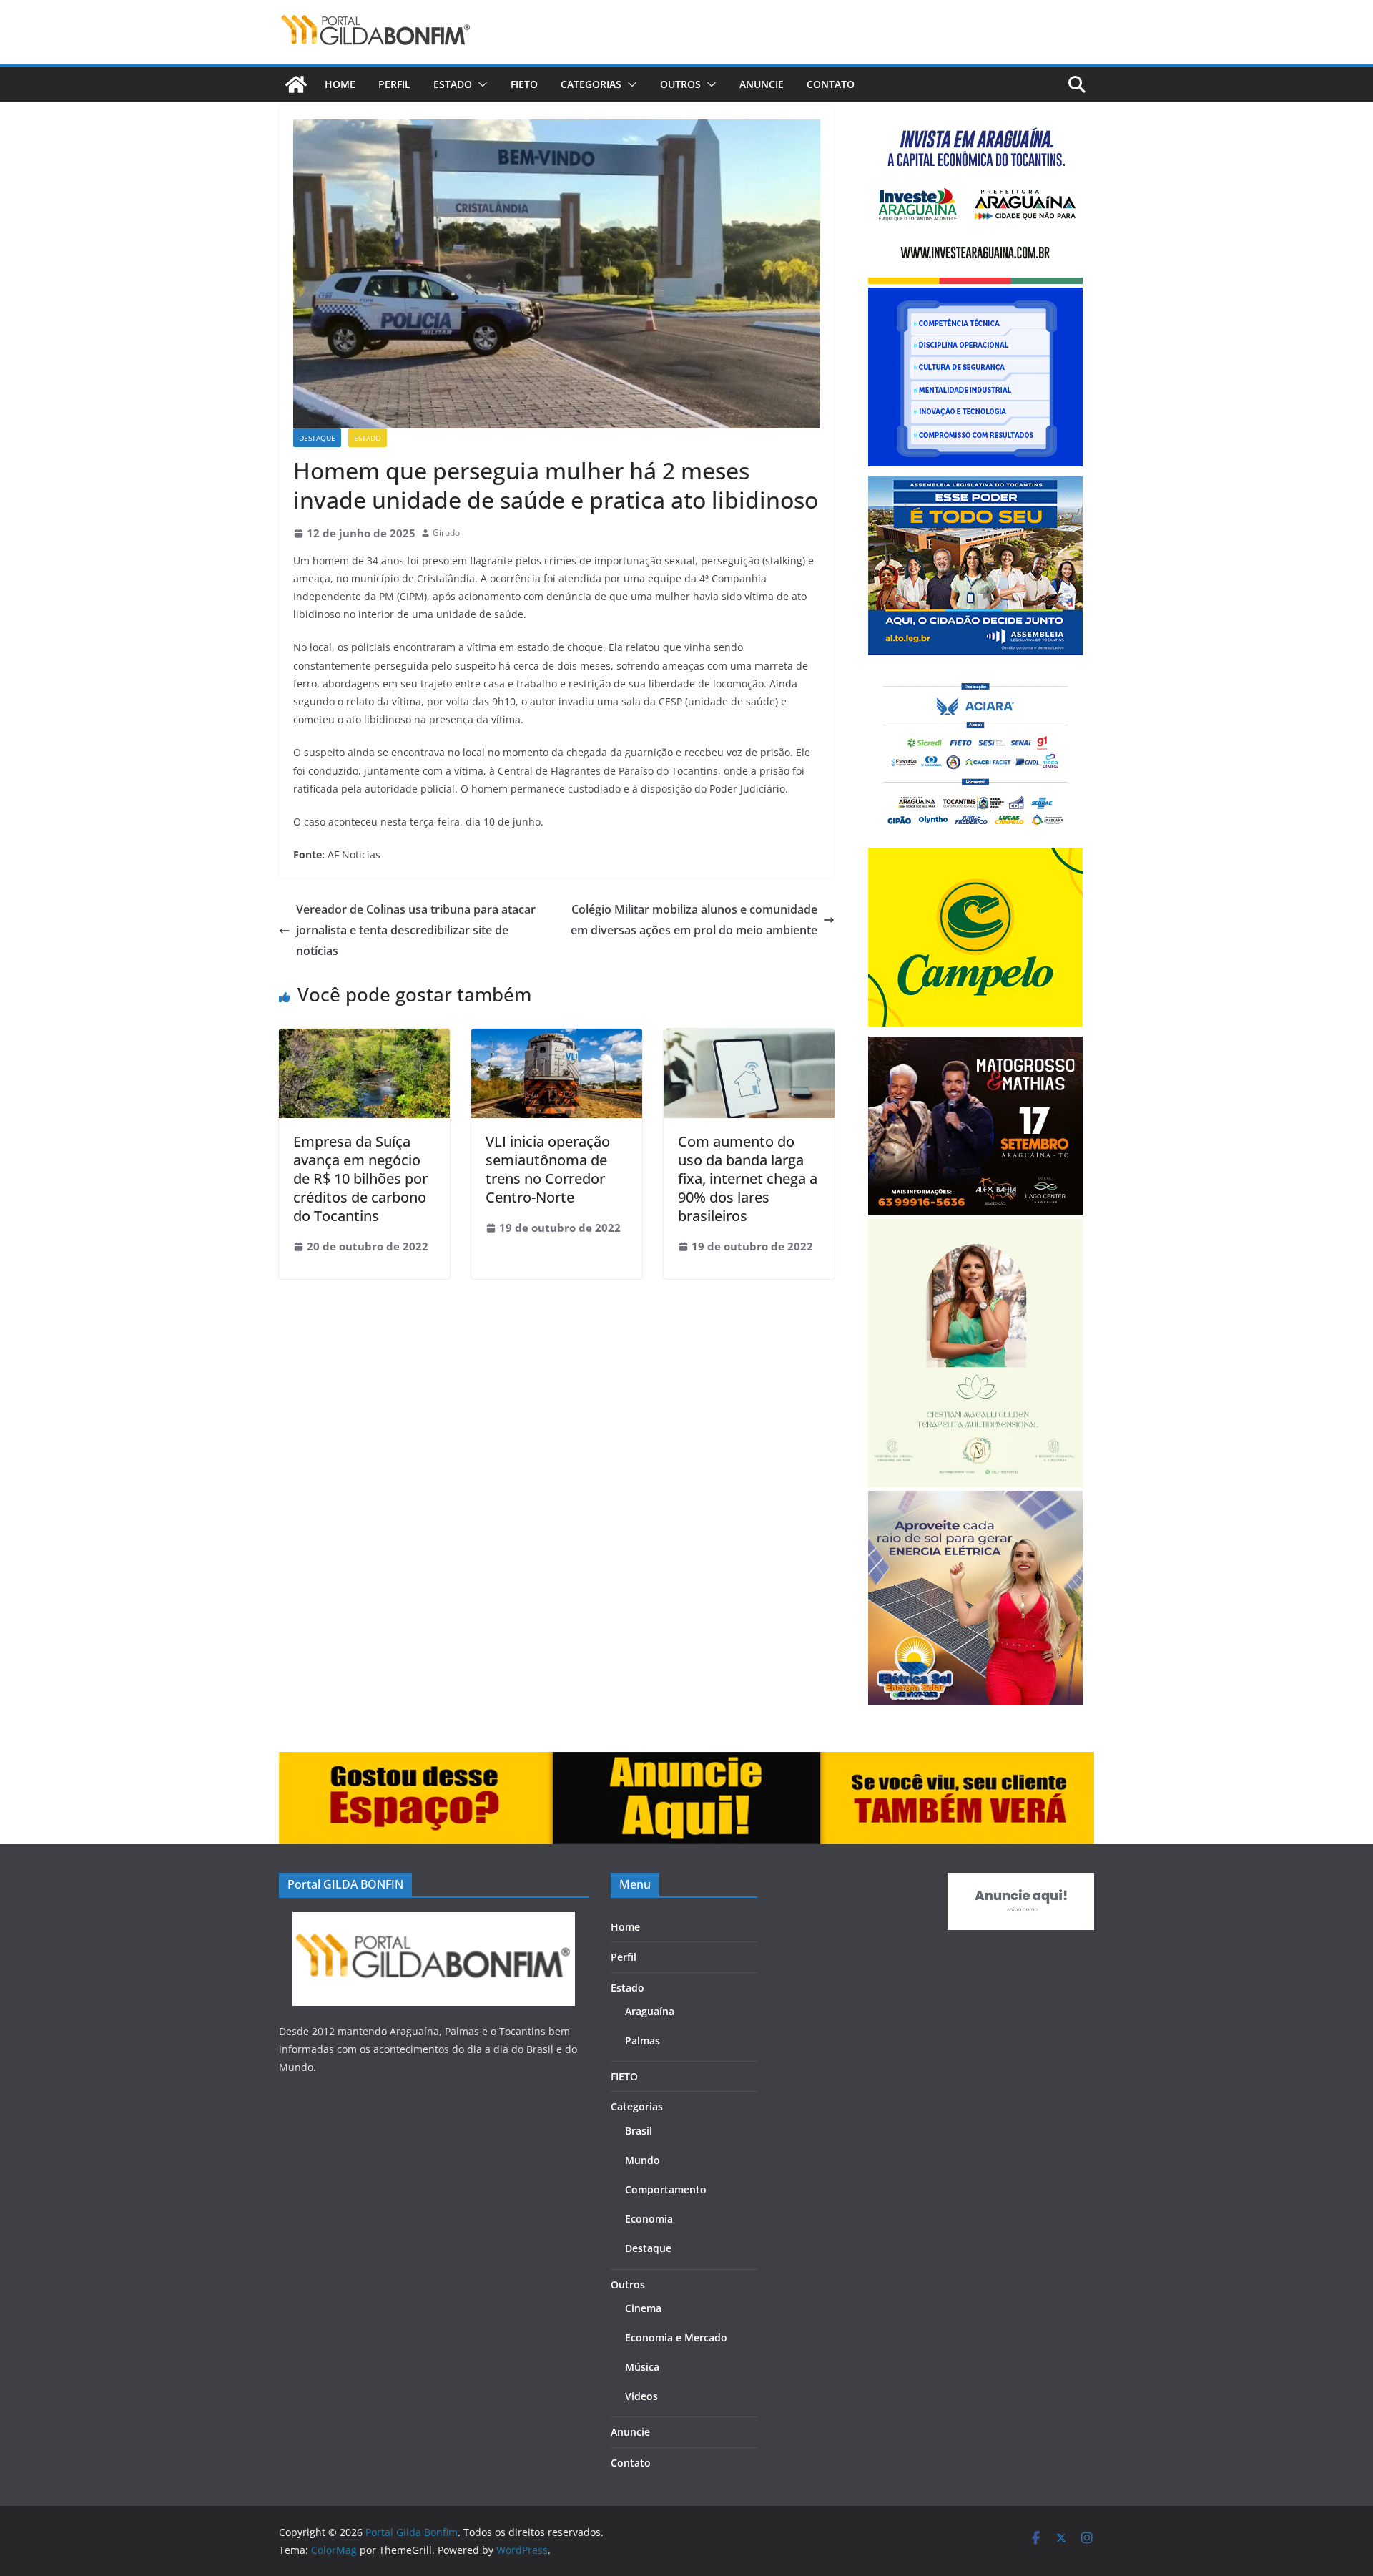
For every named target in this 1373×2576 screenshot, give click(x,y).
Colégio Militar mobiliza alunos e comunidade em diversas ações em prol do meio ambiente (694, 920)
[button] (480, 84)
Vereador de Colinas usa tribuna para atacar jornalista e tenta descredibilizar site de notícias (416, 930)
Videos (641, 2396)
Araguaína (650, 2011)
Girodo (446, 533)
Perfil (394, 84)
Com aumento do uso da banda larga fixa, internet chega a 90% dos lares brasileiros (748, 1179)
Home (340, 84)
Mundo (643, 2160)
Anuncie (762, 84)
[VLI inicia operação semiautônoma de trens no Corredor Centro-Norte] (557, 1039)
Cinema (643, 2308)
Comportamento (666, 2189)
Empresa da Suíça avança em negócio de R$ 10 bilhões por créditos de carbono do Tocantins (360, 1179)
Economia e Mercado (676, 2337)
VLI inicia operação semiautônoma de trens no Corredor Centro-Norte (548, 1169)
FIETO (524, 84)
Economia (649, 2219)
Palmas (643, 2041)
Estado (453, 84)
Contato (831, 84)
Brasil (639, 2131)
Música (642, 2367)
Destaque (317, 438)
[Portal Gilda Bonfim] (296, 84)
